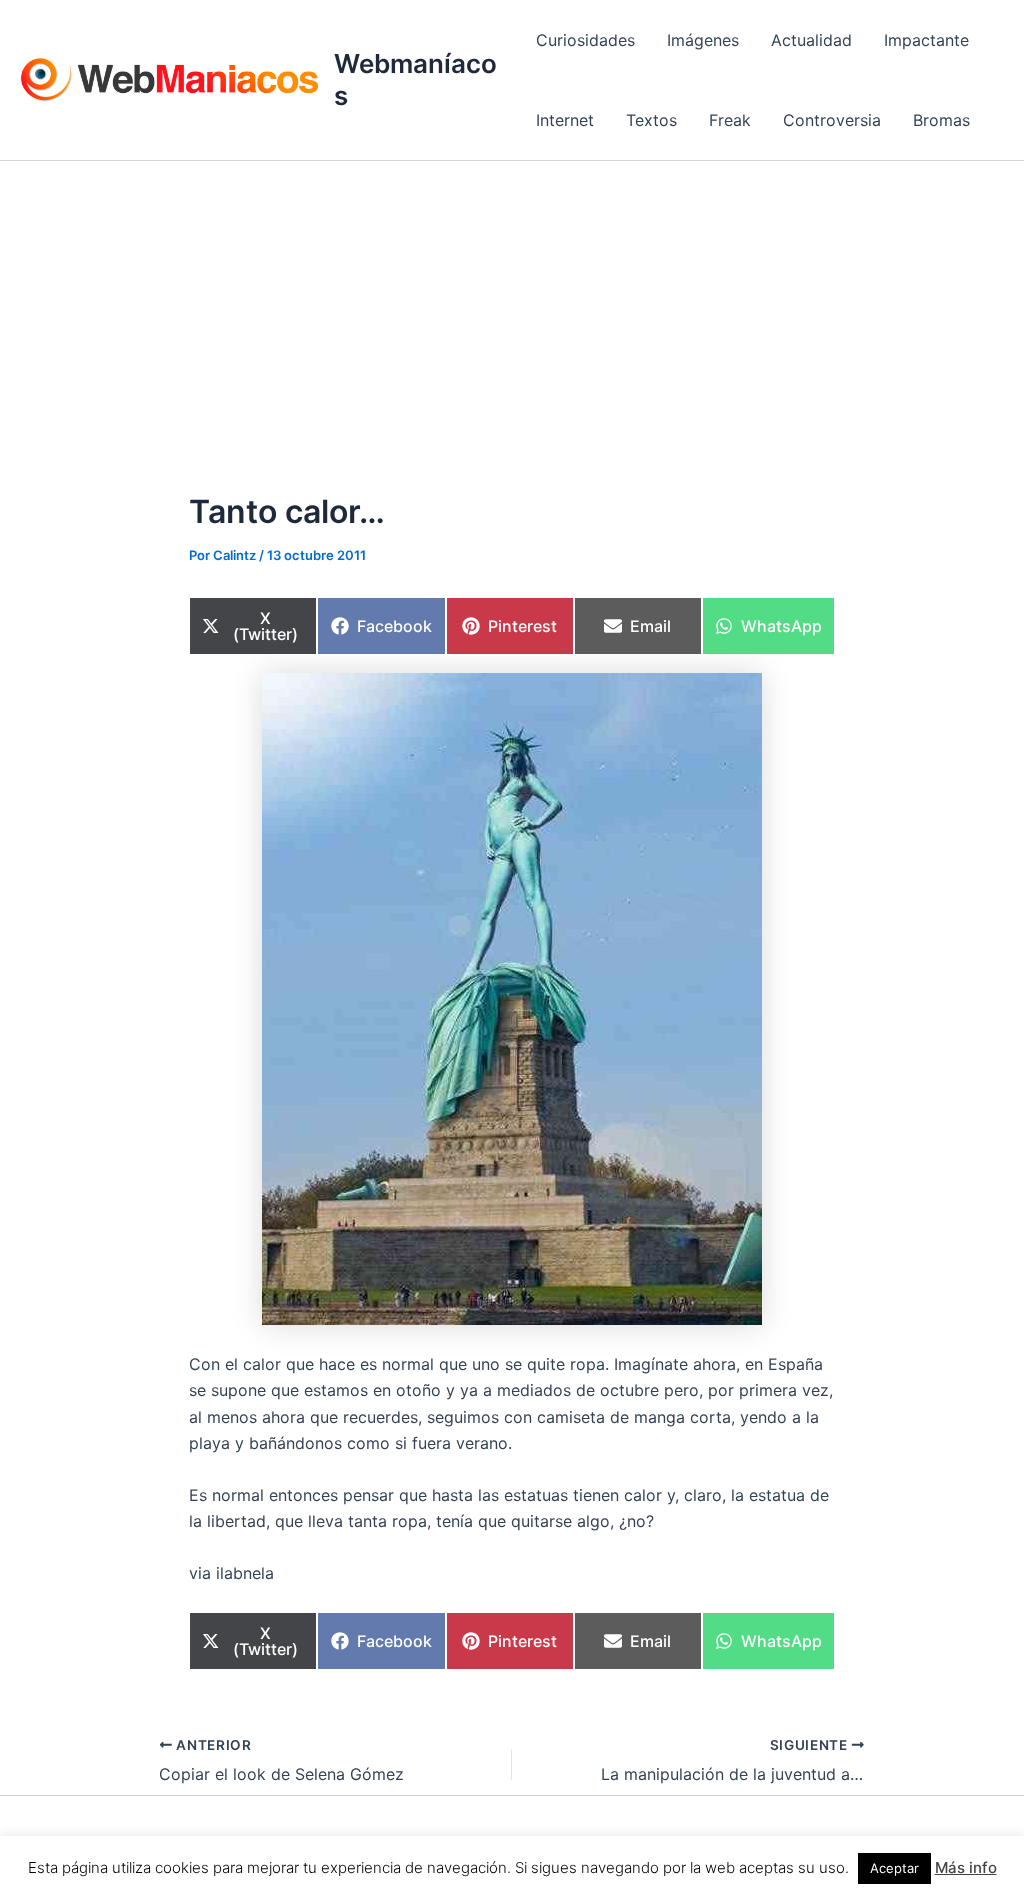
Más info (966, 1867)
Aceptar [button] (894, 1868)
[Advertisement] (512, 311)
